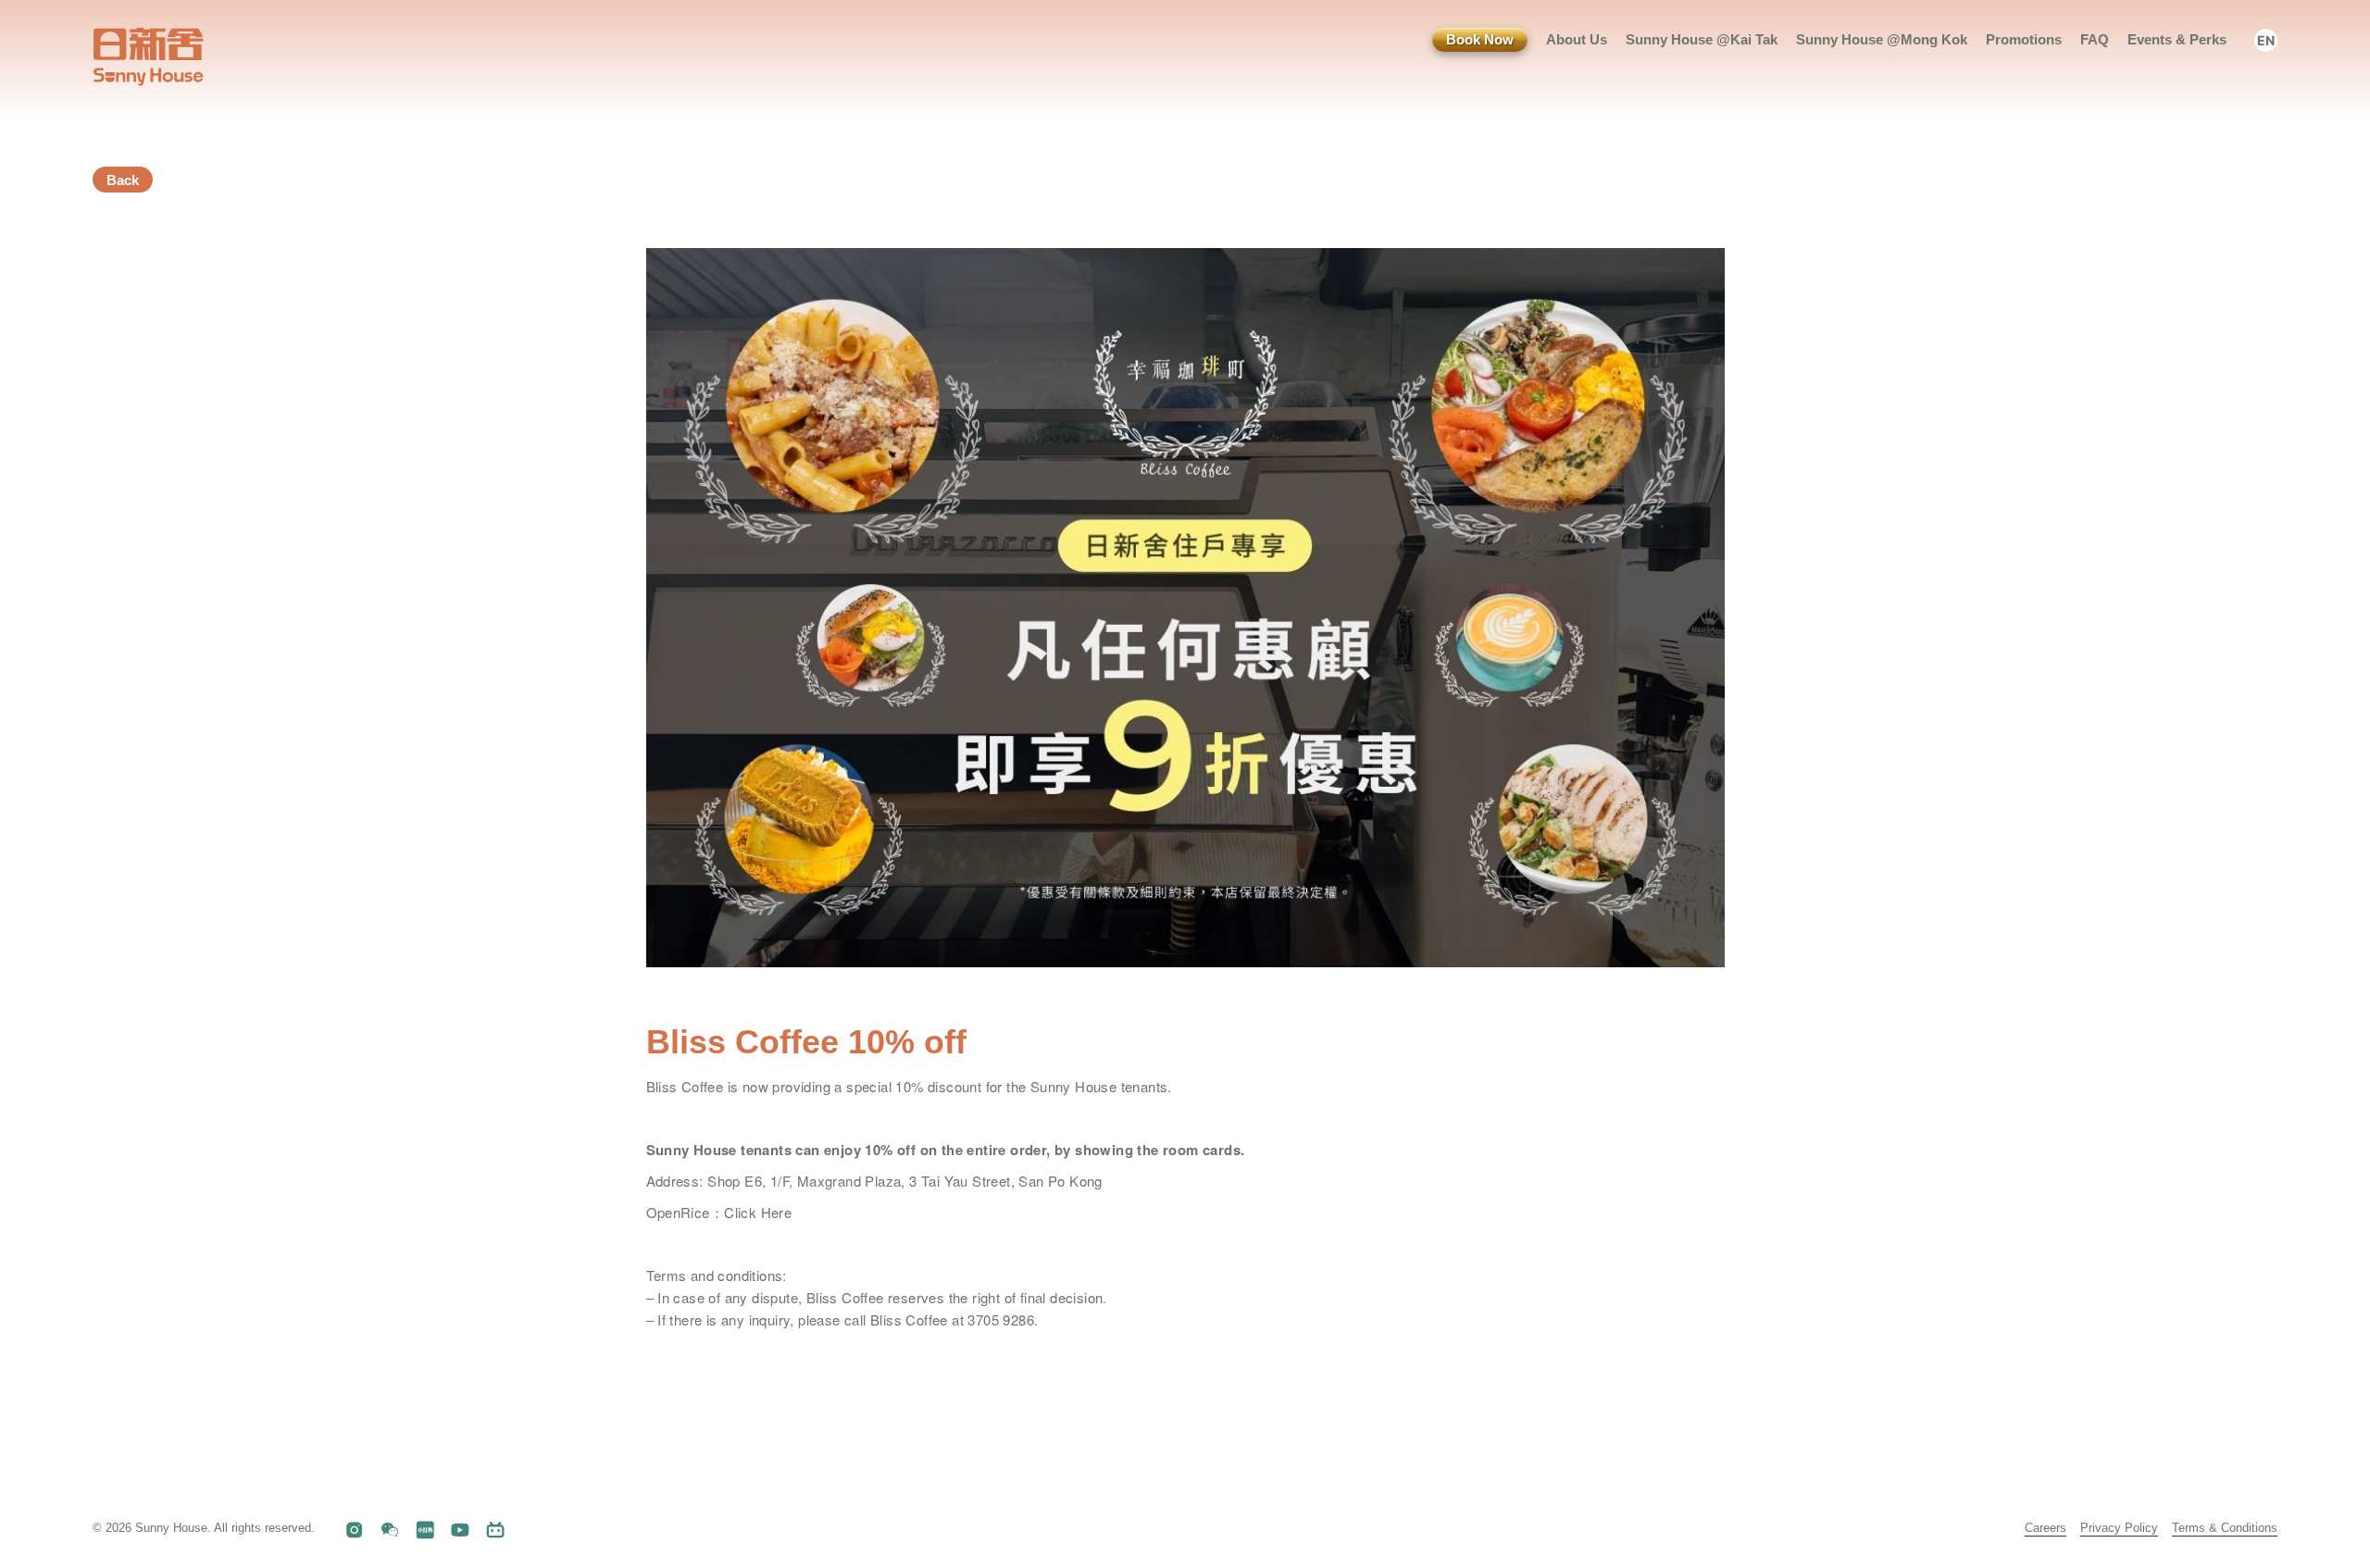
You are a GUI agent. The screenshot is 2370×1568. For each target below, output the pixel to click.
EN (2266, 40)
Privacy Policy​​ (2119, 1528)
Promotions (2024, 39)
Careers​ (2046, 1528)
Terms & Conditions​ (2225, 1528)
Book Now (1480, 39)
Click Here (758, 1212)
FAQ (2095, 39)
